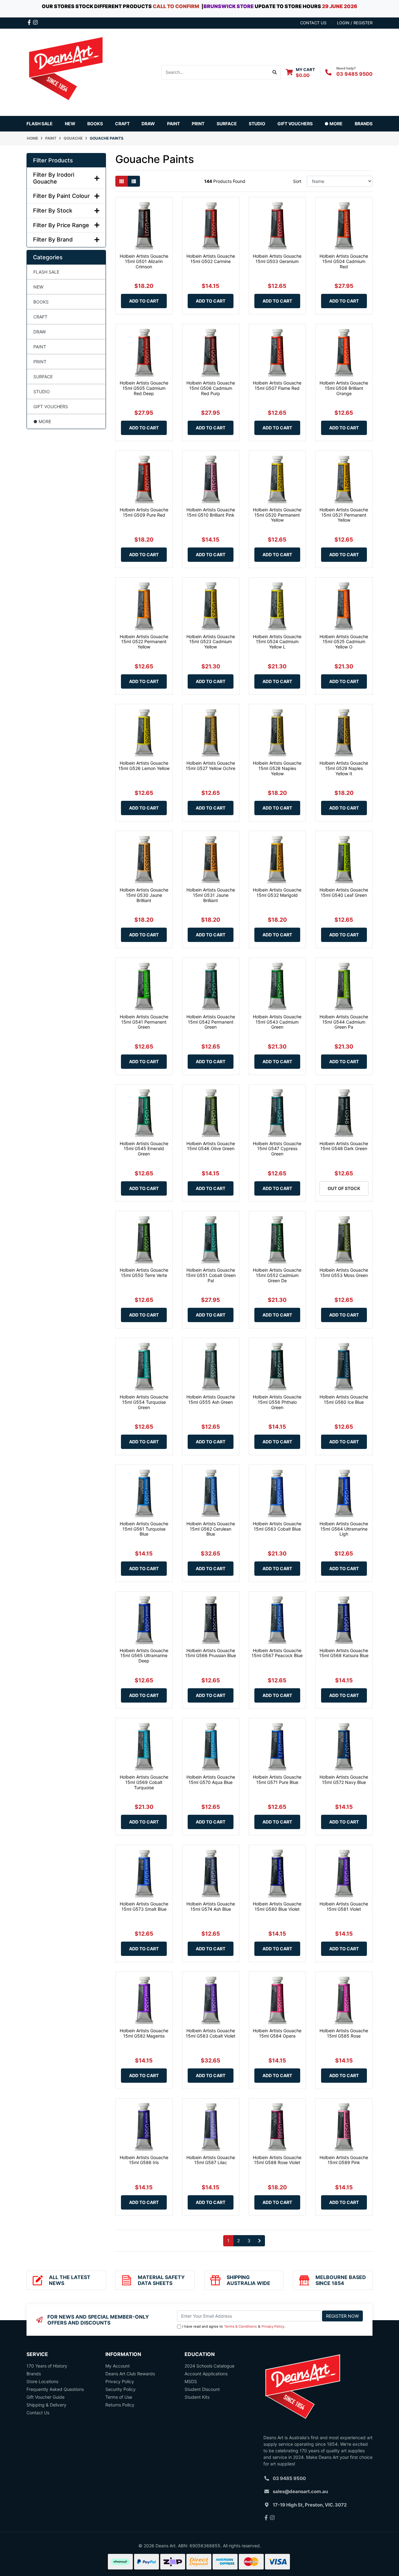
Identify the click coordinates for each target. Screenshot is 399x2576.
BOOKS (95, 124)
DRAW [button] (148, 124)
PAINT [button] (173, 124)
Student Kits (197, 2397)
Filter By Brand (53, 239)
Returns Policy (120, 2405)
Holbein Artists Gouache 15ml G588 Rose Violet (277, 2160)
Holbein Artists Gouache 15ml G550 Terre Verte (144, 1273)
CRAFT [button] (122, 124)
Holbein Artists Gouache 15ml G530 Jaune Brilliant (144, 895)
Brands (34, 2374)
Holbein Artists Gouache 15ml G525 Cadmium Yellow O (344, 642)
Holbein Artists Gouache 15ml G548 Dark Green (344, 1146)
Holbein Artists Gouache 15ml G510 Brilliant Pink (211, 512)
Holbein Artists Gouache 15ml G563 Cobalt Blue (277, 1526)
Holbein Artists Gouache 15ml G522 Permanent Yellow (144, 642)
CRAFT (40, 317)
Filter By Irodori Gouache (54, 178)
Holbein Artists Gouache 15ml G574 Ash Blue (211, 1906)
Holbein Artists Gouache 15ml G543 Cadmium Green (277, 1022)
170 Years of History (47, 2366)
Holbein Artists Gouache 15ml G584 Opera (277, 2033)
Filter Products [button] (53, 160)
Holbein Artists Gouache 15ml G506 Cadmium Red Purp (211, 388)
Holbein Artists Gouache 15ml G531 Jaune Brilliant (211, 895)
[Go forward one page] (260, 2241)
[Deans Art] (65, 72)
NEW (70, 124)
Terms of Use (119, 2397)
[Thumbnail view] (122, 181)
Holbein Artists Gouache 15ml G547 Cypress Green (277, 1149)
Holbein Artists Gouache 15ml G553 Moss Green (344, 1273)
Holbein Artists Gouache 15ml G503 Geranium (277, 259)
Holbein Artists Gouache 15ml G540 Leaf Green (344, 892)
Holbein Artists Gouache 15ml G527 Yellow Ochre (211, 766)
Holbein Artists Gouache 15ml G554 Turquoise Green (144, 1402)
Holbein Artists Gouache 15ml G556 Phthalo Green (277, 1402)
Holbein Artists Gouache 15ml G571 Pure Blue (277, 1780)
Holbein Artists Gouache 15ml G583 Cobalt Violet (211, 2033)
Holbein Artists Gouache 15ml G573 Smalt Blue (144, 1906)
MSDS (191, 2381)
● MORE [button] (334, 124)
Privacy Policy (273, 2326)
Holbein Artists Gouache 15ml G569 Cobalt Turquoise (144, 1782)
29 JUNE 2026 (340, 6)
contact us (313, 23)
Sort (297, 181)
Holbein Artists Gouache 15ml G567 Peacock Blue (277, 1653)
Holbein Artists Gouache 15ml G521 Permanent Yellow (344, 515)
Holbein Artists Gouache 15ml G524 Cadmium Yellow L (277, 642)
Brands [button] (364, 124)
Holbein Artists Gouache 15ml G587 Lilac (211, 2160)
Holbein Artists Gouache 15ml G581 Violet (344, 1906)
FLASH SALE (40, 124)
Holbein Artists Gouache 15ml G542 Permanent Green (211, 1022)
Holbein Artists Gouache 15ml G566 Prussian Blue (211, 1653)
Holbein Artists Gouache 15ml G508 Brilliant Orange (344, 388)
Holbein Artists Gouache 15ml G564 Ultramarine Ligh (344, 1529)
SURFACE (43, 377)
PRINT (40, 362)
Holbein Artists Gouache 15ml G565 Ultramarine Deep (144, 1656)
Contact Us (38, 2413)
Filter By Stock (53, 210)
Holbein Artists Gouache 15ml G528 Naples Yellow (277, 768)
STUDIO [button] (257, 124)
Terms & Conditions (240, 2326)
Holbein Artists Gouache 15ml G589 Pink (344, 2160)
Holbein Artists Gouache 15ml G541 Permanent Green (144, 1022)
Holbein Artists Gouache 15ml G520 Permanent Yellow (277, 515)
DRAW (40, 332)
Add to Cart (144, 301)
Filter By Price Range (61, 225)
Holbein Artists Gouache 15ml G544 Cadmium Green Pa (344, 1022)
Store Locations (42, 2381)
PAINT (40, 347)
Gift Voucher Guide (46, 2397)
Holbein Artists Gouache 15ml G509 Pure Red (144, 512)
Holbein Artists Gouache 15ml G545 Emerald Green (144, 1149)
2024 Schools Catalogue (209, 2366)
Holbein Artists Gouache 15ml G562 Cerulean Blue (211, 1529)
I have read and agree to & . (234, 2326)
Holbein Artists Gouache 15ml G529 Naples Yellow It (344, 768)
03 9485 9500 (354, 74)
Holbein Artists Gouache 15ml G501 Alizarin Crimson (144, 261)
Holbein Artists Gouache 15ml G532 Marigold (277, 892)
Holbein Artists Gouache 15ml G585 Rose (344, 2033)
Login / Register (355, 23)
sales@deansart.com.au (300, 2491)
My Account (118, 2366)
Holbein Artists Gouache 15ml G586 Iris (144, 2160)
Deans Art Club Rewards (130, 2374)
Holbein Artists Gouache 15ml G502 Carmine (211, 259)
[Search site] (275, 72)
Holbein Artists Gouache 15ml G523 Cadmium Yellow (211, 642)
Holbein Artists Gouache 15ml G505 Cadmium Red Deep (144, 388)
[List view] (134, 181)
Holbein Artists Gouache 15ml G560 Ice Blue (344, 1399)
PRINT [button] (198, 124)
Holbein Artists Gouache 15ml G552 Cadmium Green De (277, 1275)
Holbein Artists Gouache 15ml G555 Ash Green (211, 1399)
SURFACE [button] (227, 124)
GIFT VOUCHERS (295, 124)
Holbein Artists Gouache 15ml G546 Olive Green (211, 1146)
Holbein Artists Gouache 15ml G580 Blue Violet (277, 1906)
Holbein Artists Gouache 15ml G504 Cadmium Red (344, 261)
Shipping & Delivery (46, 2405)
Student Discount (202, 2389)
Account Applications (206, 2374)
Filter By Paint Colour (61, 196)
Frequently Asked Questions (55, 2389)
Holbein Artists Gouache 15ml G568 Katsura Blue (344, 1653)
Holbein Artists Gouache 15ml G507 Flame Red (277, 385)
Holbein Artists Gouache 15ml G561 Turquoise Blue (144, 1529)
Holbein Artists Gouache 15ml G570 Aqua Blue (211, 1780)
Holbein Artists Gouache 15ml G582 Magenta (144, 2033)
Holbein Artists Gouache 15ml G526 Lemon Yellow (144, 766)
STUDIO (42, 392)
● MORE (42, 421)
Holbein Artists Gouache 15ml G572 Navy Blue (344, 1780)
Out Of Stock (344, 1188)
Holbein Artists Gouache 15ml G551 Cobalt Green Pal (211, 1275)
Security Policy (120, 2389)
